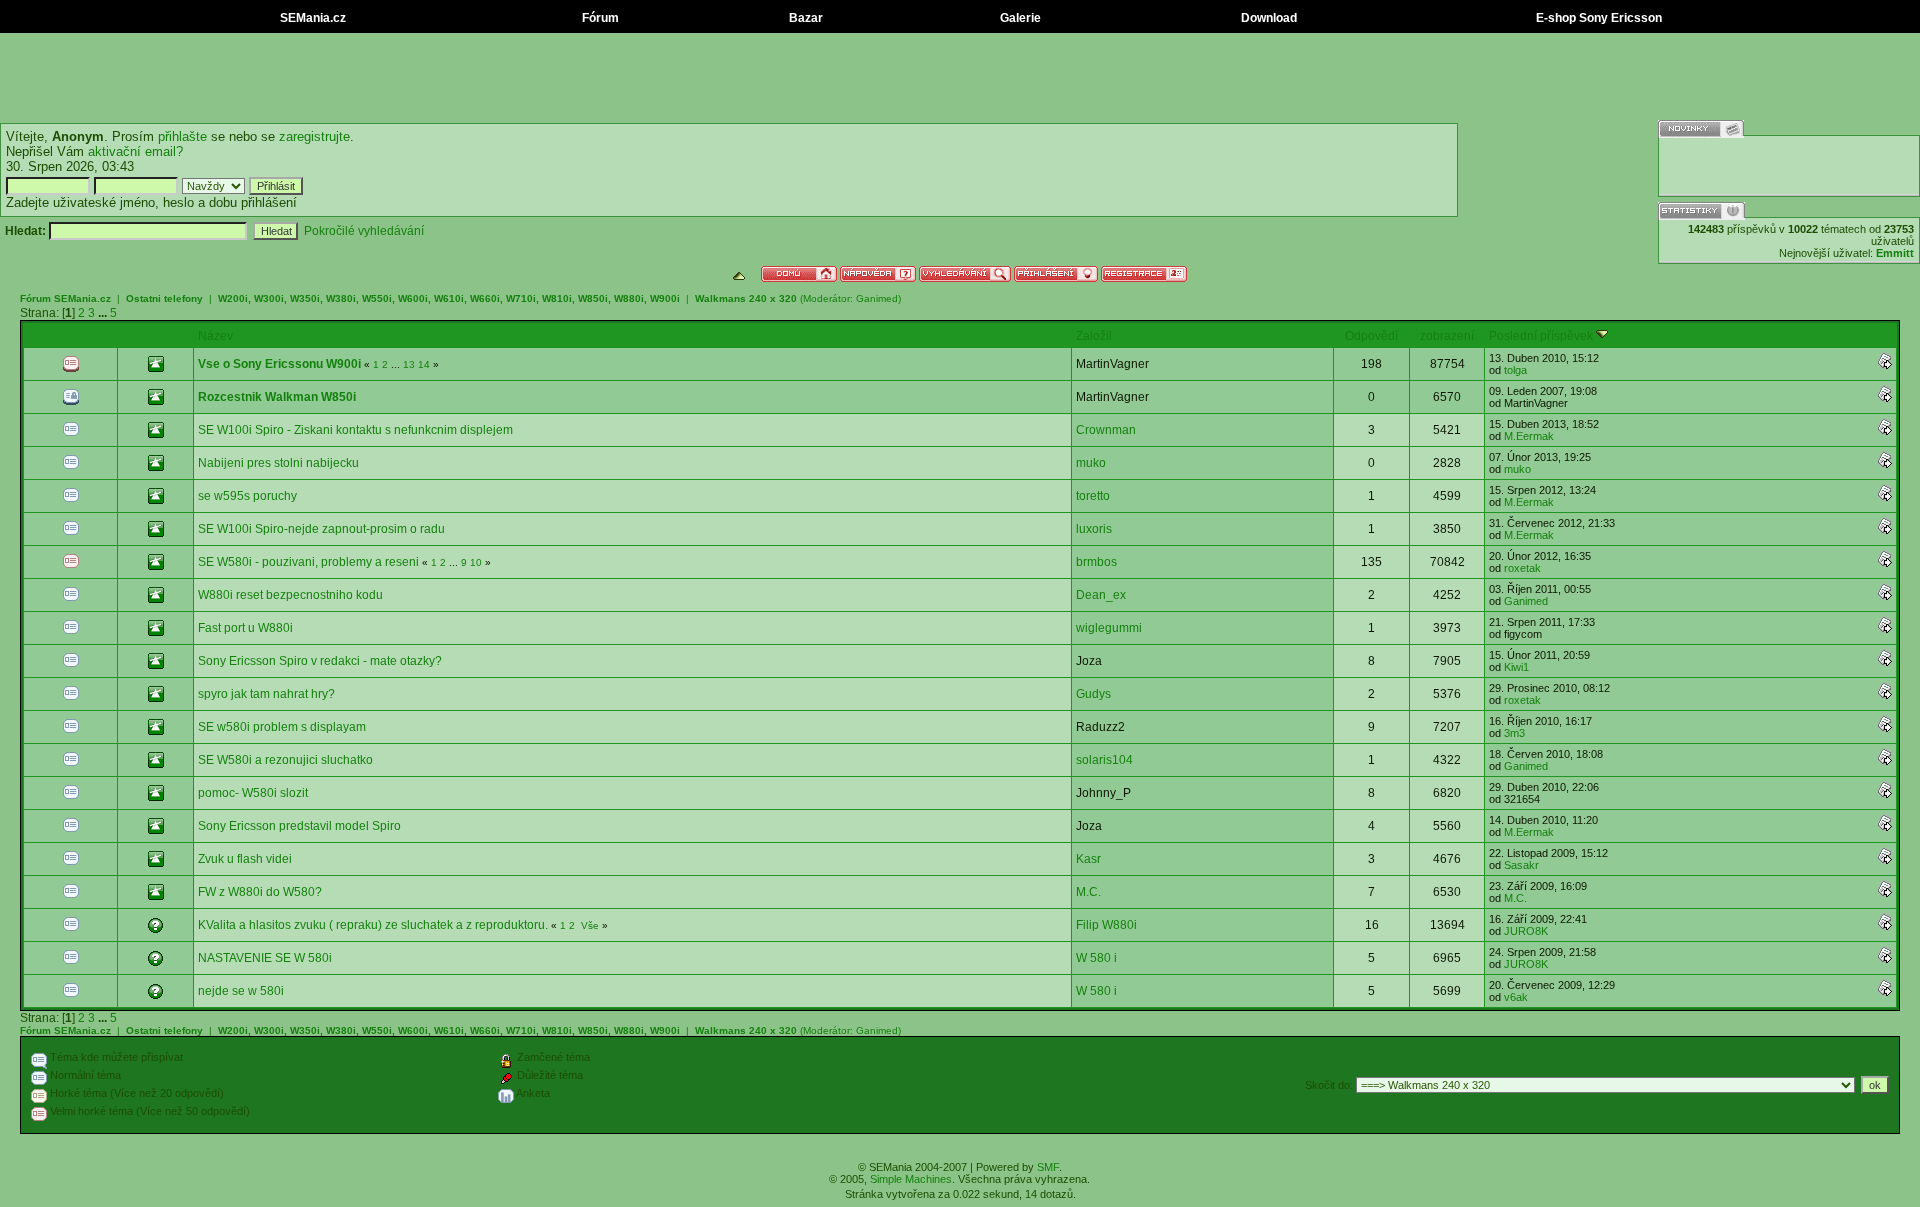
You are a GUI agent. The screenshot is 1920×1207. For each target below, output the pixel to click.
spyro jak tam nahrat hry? (266, 694)
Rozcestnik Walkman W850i (277, 397)
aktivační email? (135, 151)
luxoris (1094, 529)
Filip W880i (1106, 925)
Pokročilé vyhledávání (364, 231)
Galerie (1019, 18)
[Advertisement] (960, 78)
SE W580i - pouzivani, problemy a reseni (308, 562)
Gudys (1093, 694)
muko (1091, 463)
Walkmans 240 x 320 (746, 298)
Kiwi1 (1516, 667)
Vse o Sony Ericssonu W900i (279, 364)
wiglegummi (1109, 628)
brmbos (1096, 562)
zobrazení (1447, 336)
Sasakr (1521, 865)
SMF (1048, 1167)
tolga (1515, 370)
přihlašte (182, 136)
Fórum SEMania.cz (65, 298)
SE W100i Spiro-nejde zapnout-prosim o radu (321, 529)
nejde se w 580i (241, 991)
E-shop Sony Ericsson (1597, 18)
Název (215, 336)
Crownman (1106, 430)
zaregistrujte (314, 136)
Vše (590, 925)
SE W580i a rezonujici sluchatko (285, 760)
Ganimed (877, 298)
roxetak (1522, 568)
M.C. (1088, 892)
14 (424, 364)
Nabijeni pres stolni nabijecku (278, 463)
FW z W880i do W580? (260, 892)
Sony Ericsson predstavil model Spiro (299, 826)
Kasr (1088, 859)
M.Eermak (1529, 436)
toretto (1093, 496)
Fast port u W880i (245, 628)
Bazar (804, 18)
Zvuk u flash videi (245, 859)
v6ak (1516, 997)
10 (476, 562)
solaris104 (1104, 760)
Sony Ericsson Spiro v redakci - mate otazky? (320, 661)
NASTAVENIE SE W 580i (265, 958)
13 (409, 364)
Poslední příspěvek (1542, 336)
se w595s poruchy (247, 496)
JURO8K (1526, 931)
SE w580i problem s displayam (282, 727)
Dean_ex (1101, 595)
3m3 (1514, 733)
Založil (1094, 336)
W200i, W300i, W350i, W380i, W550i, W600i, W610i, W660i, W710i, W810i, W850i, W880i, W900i (450, 298)
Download (1267, 18)
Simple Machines (911, 1179)
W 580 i (1096, 958)
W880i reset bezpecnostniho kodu (290, 595)
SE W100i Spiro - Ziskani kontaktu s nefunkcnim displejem (355, 430)
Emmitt (1895, 253)
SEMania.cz (311, 18)
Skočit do (1327, 1085)
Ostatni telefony (164, 298)
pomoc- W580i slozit (253, 793)
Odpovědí (1371, 336)
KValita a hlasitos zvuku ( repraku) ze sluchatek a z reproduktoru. (373, 925)
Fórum (599, 18)
